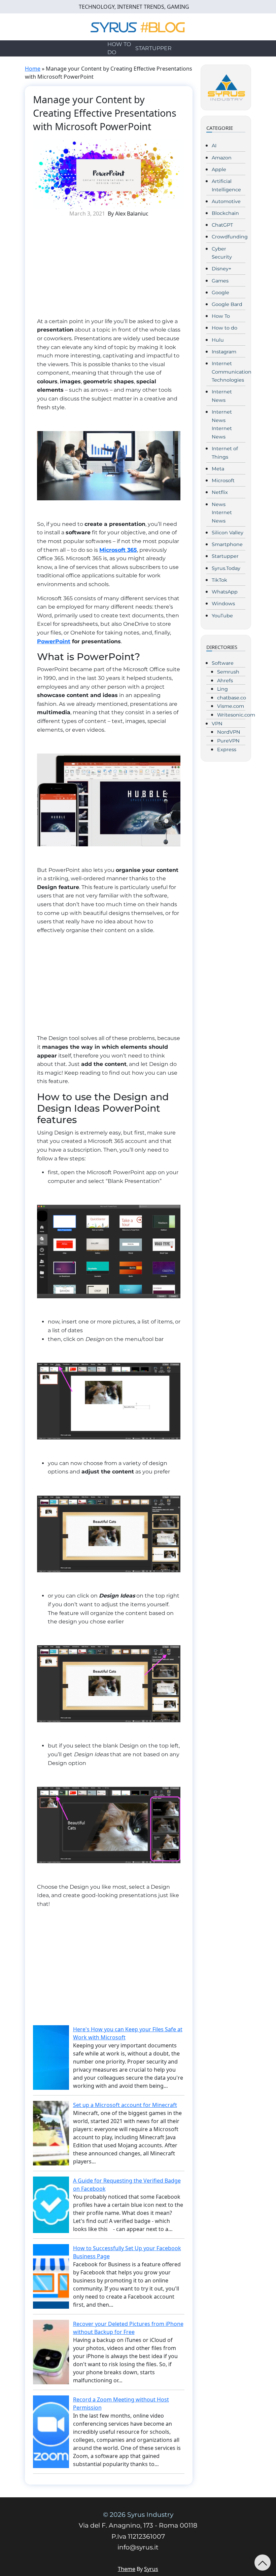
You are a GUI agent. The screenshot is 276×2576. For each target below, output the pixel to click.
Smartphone (227, 544)
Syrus (151, 2569)
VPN (217, 724)
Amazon (222, 158)
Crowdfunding (230, 237)
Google (220, 293)
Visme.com (231, 706)
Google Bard (227, 304)
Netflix (220, 492)
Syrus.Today (226, 568)
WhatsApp (225, 592)
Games (220, 281)
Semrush (228, 672)
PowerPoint (54, 641)
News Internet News (222, 513)
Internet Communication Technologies (232, 372)
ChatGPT (222, 225)
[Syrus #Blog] (138, 26)
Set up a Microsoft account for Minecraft (125, 2105)
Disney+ (221, 269)
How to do (119, 48)
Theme (127, 2569)
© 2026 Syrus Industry (138, 2515)
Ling (222, 689)
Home (33, 69)
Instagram (224, 352)
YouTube (222, 616)
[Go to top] (263, 2563)
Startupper (153, 48)
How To (221, 316)
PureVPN (228, 741)
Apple (219, 169)
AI (214, 146)
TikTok (219, 580)
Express (227, 749)
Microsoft (223, 480)
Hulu (218, 340)
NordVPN (229, 732)
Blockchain (225, 213)
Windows (223, 604)
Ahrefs (225, 681)
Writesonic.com (236, 715)
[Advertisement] (109, 270)
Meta (218, 469)
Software (223, 663)
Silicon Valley (228, 533)
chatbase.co (232, 698)
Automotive (226, 201)
